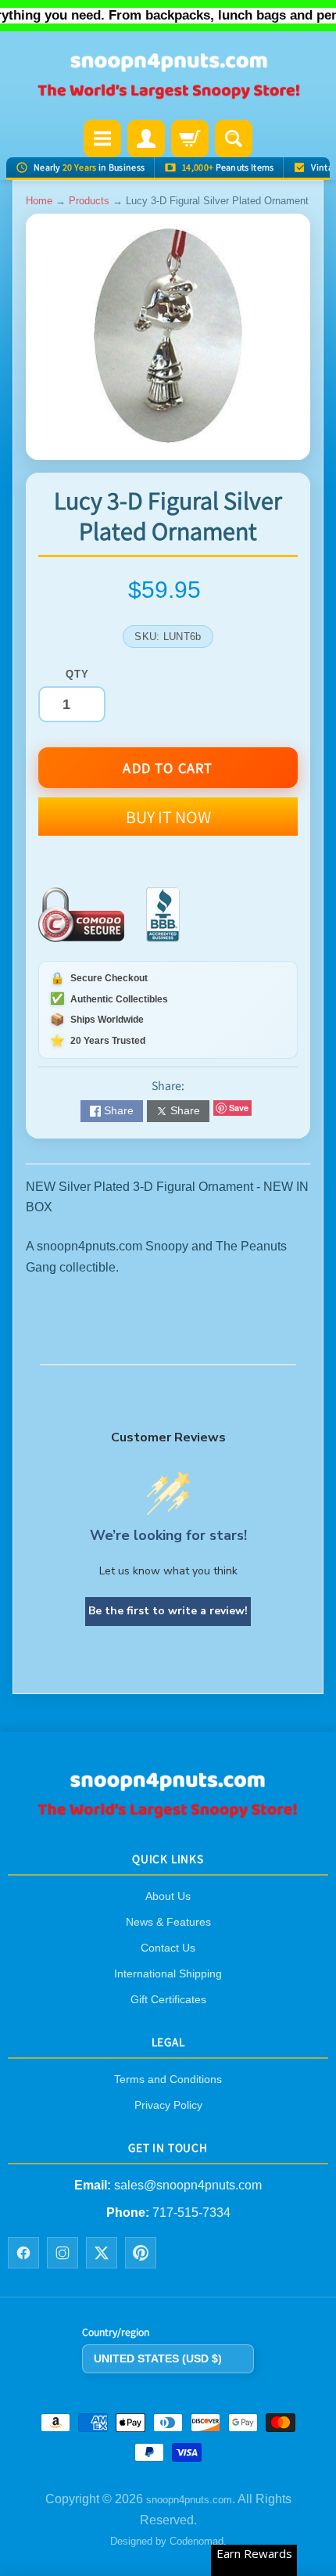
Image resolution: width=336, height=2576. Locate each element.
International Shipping (168, 1973)
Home (39, 201)
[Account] (146, 139)
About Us (168, 1896)
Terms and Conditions (168, 2079)
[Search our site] (234, 139)
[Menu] (102, 139)
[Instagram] (63, 2253)
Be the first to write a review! (168, 1611)
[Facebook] (23, 2253)
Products (89, 201)
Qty (77, 674)
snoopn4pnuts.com (189, 2500)
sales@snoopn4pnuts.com (188, 2185)
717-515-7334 (191, 2212)
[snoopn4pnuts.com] (168, 77)
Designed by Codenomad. (168, 2541)
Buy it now (168, 817)
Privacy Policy (168, 2105)
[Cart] (190, 139)
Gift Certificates (168, 1999)
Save (239, 1108)
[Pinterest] (141, 2253)
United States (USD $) (158, 2358)
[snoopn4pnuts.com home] (168, 1813)
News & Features (168, 1922)
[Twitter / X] (102, 2253)
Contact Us (168, 1948)
